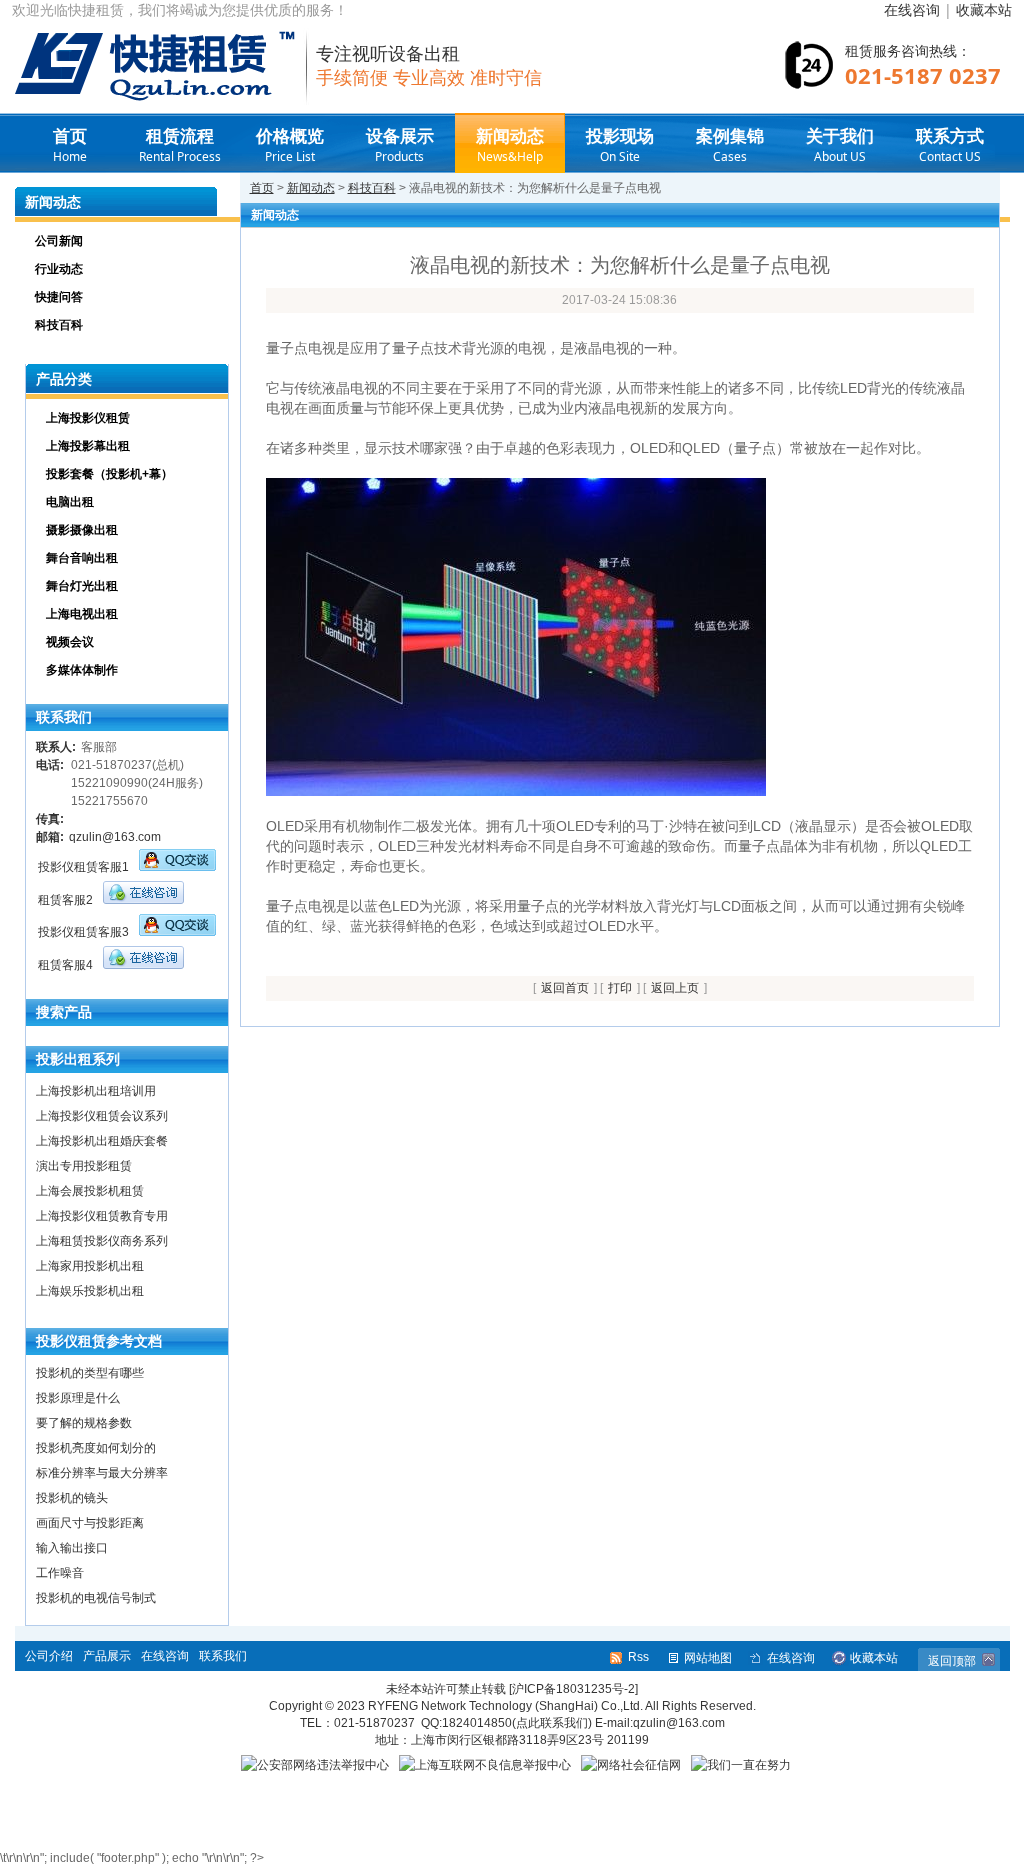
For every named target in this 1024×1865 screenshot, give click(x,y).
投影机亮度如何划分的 (96, 1448)
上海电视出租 (82, 614)
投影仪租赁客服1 (83, 867)
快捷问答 (59, 297)
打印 (620, 988)
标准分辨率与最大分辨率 (102, 1473)
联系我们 (223, 1656)
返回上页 (675, 988)
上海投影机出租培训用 (96, 1091)
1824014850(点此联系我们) (517, 1723)
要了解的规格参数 (84, 1423)
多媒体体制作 (82, 670)
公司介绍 (49, 1656)
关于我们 (840, 144)
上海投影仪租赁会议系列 (102, 1116)
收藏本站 (984, 9)
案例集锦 (730, 144)
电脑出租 (70, 502)
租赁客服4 (65, 965)
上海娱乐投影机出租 (90, 1291)
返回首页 (565, 988)
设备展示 (400, 144)
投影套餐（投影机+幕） (109, 474)
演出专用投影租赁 (84, 1166)
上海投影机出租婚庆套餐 (102, 1141)
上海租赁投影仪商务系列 (102, 1241)
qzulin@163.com (115, 837)
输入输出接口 (72, 1548)
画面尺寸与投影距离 (90, 1523)
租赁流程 (180, 144)
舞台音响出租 (82, 558)
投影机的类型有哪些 (90, 1373)
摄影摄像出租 (82, 530)
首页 (70, 144)
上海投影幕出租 (88, 446)
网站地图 (708, 1658)
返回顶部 (952, 1661)
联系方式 (950, 144)
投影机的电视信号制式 (96, 1598)
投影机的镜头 (72, 1498)
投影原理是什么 (78, 1398)
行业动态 (59, 269)
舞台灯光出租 (82, 586)
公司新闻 (59, 241)
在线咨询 (912, 9)
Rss (638, 1657)
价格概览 (290, 144)
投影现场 (620, 144)
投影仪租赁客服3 (83, 932)
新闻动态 (510, 144)
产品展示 (107, 1656)
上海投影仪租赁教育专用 (102, 1216)
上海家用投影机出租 (90, 1266)
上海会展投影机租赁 (90, 1191)
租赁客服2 (65, 900)
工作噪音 (60, 1573)
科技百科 (372, 188)
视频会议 (70, 642)
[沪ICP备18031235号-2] (573, 1689)
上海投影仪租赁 (88, 418)
